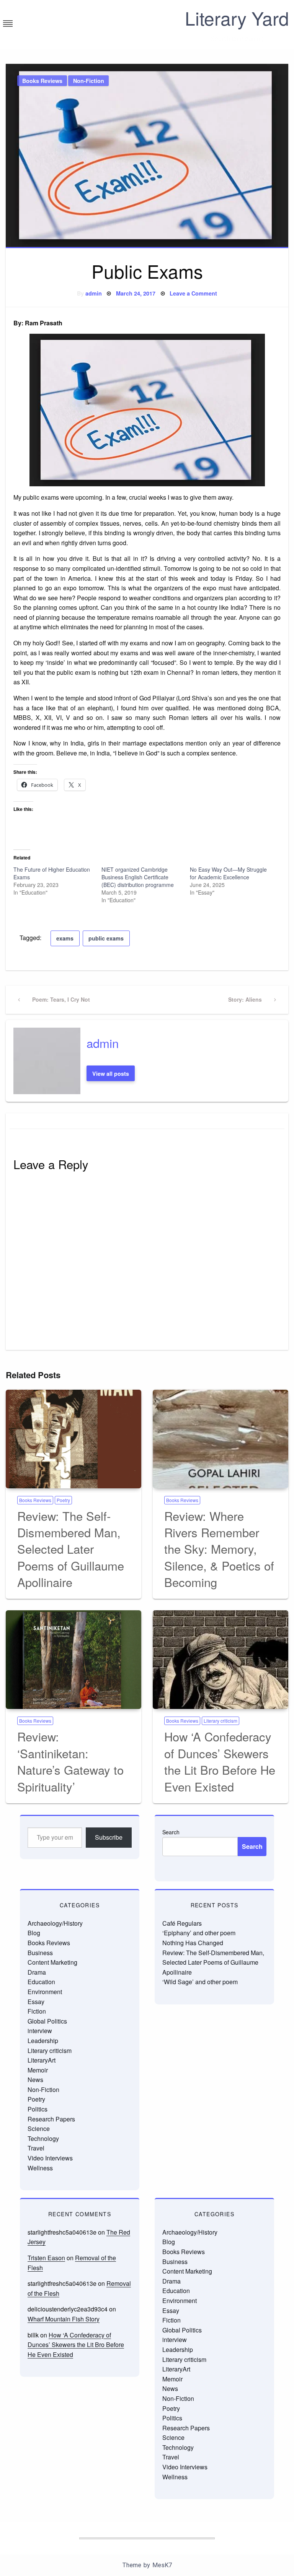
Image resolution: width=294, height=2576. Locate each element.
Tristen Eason (46, 2258)
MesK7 (162, 2565)
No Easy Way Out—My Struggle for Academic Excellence (228, 873)
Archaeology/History (55, 1923)
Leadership (43, 2041)
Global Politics (47, 2021)
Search (171, 1832)
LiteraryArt (42, 2060)
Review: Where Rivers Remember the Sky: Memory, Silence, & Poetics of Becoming (219, 1549)
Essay (36, 2002)
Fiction (37, 2011)
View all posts (111, 1074)
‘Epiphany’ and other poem (199, 1933)
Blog (34, 1933)
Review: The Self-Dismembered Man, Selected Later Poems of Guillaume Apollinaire (71, 1549)
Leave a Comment (193, 293)
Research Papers (51, 2119)
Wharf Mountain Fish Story (64, 2319)
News (35, 2080)
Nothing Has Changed (193, 1943)
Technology (43, 2138)
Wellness (40, 2168)
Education (41, 1982)
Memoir (38, 2070)
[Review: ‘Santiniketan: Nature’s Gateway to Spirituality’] (73, 1660)
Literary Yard (237, 18)
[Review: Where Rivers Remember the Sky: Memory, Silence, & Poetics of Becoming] (220, 1439)
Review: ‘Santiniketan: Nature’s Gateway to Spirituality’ (70, 1761)
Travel (36, 2148)
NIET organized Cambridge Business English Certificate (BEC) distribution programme (138, 877)
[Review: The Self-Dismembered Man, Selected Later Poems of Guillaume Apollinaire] (73, 1439)
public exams (106, 938)
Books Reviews (42, 81)
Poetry (63, 1500)
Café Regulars (182, 1923)
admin (94, 293)
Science (39, 2129)
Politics (38, 2109)
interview (40, 2031)
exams (65, 938)
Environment (45, 1992)
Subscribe (109, 1837)
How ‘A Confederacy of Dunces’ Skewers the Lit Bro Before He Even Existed (220, 1761)
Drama (37, 1972)
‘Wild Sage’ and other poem (200, 1982)
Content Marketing (52, 1962)
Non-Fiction (89, 81)
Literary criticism (220, 1721)
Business (40, 1953)
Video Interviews (50, 2158)
